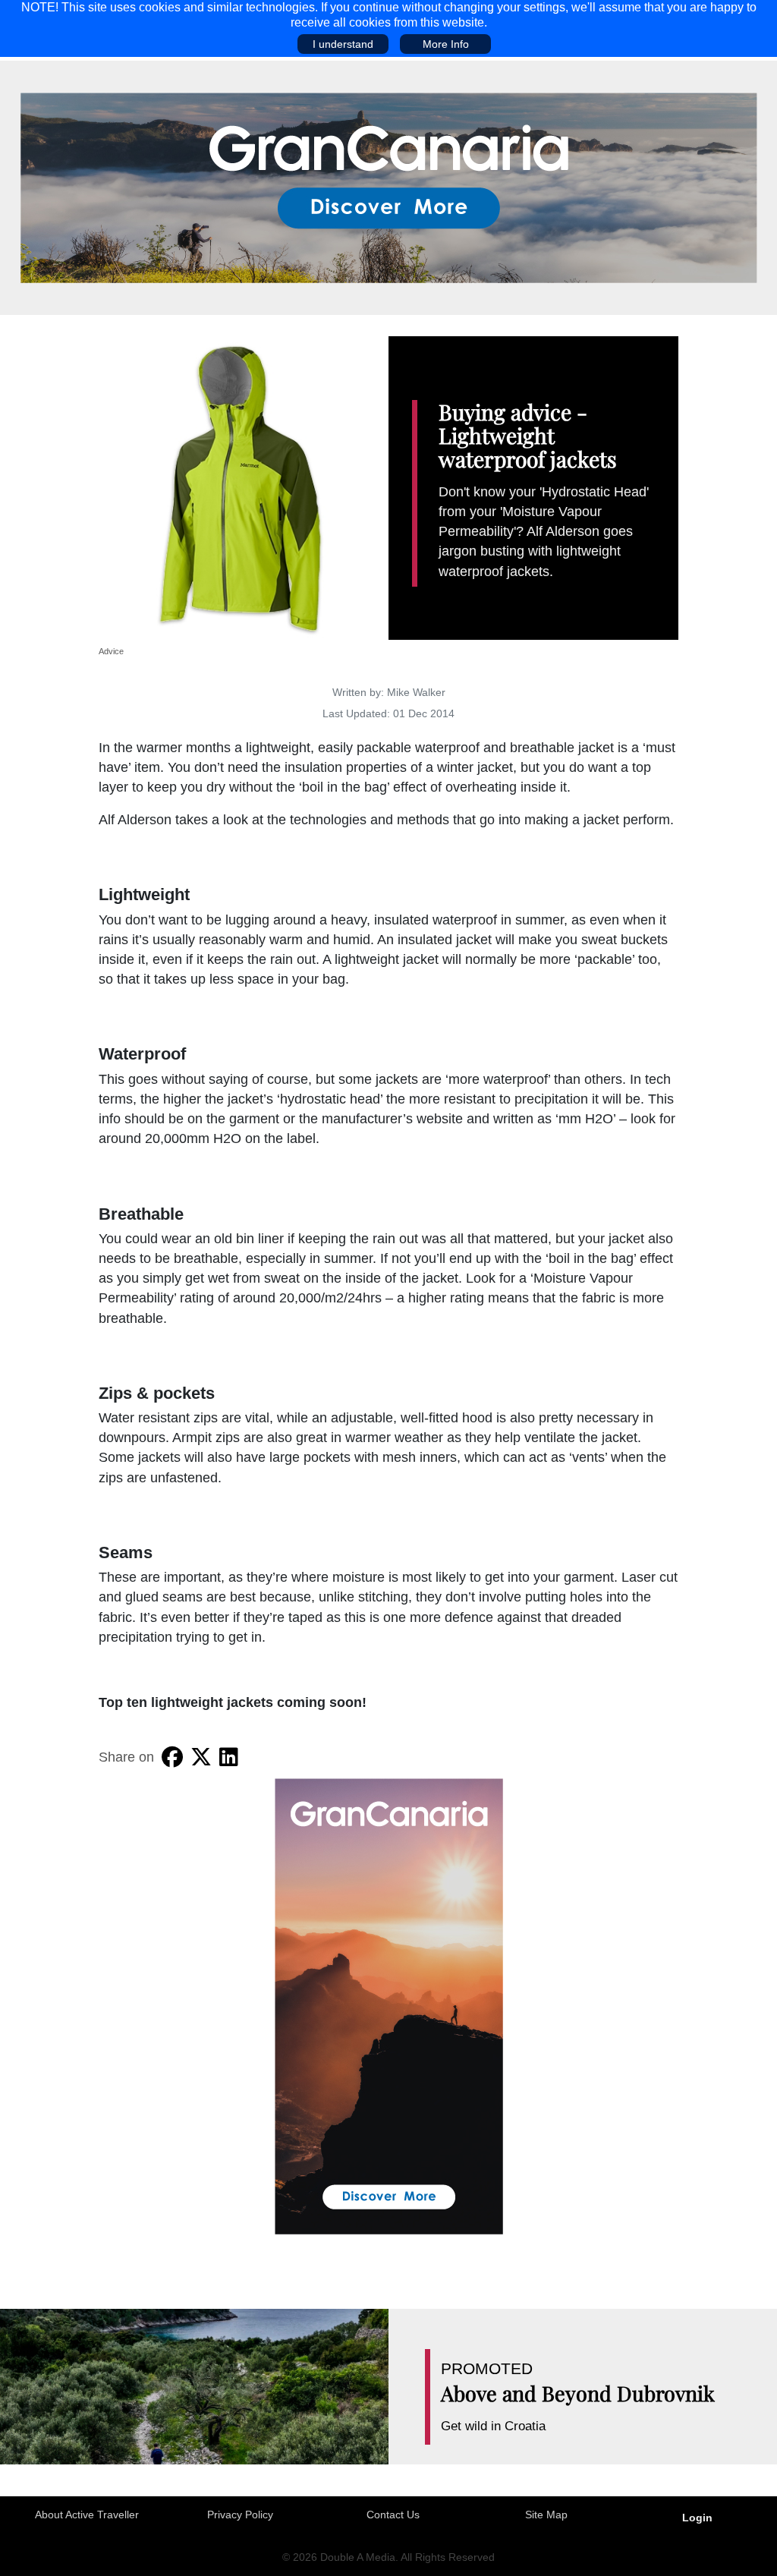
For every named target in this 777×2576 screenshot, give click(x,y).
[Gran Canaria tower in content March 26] (389, 2005)
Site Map (546, 2515)
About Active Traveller (87, 2515)
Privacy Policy (240, 2515)
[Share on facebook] (172, 1757)
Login (697, 2518)
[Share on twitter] (201, 1757)
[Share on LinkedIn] (229, 1757)
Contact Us (393, 2515)
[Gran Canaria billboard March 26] (389, 187)
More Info (446, 44)
